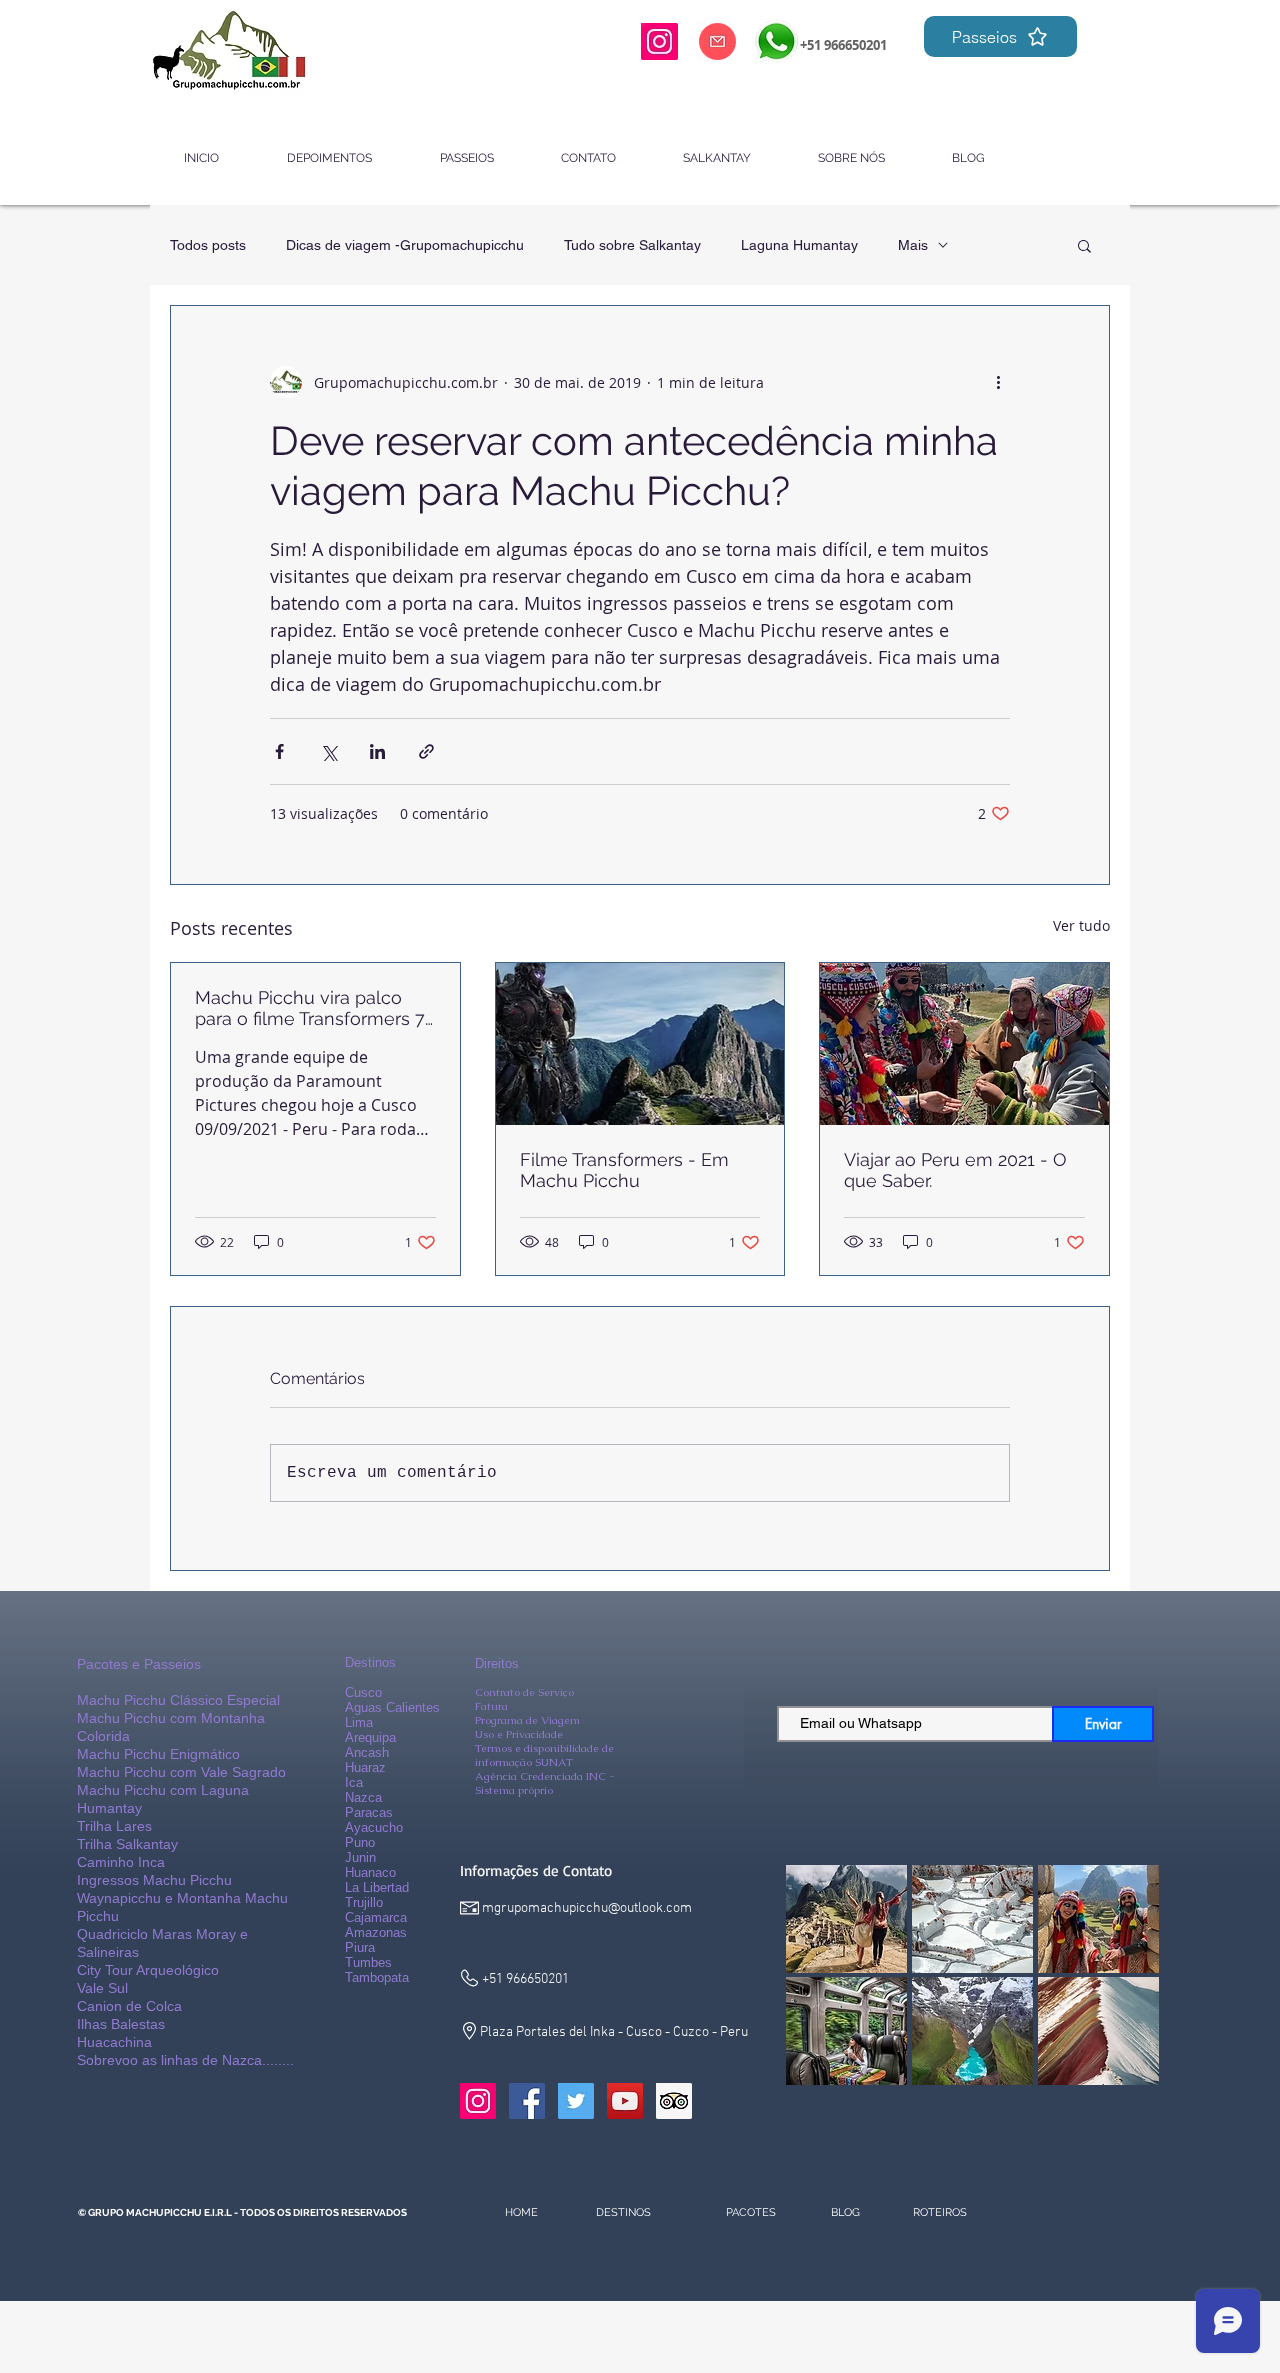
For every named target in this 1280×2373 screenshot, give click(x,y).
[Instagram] (659, 41)
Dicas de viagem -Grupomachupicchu (405, 245)
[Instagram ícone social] (478, 2101)
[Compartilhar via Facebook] (279, 751)
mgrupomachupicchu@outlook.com (587, 1908)
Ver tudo (1081, 925)
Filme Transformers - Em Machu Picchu (624, 1170)
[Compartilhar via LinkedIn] (377, 751)
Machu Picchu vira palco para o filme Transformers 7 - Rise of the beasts (310, 1008)
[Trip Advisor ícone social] (674, 2101)
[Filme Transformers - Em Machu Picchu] (640, 1044)
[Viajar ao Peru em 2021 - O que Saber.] (964, 1044)
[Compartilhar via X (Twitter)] (328, 751)
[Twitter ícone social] (576, 2101)
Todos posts (208, 245)
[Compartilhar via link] (426, 751)
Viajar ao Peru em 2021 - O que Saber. (955, 1170)
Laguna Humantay (799, 245)
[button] (1084, 245)
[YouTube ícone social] (625, 2101)
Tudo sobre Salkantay (632, 245)
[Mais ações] (998, 382)
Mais (913, 245)
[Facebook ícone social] (527, 2101)
